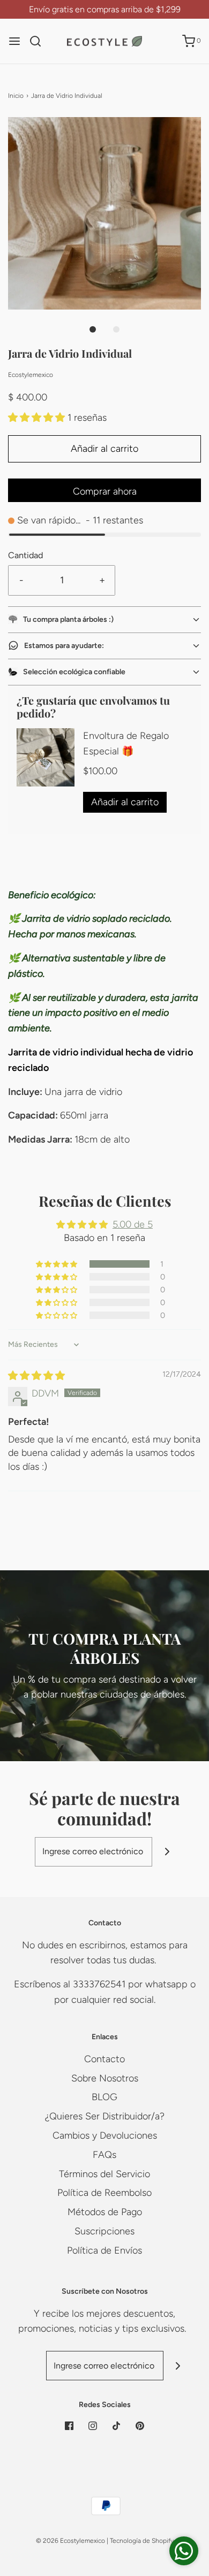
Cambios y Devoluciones (105, 2135)
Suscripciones (104, 2231)
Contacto (104, 2059)
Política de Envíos (104, 2250)
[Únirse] (167, 1852)
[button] (104, 213)
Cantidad (25, 555)
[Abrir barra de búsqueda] (39, 41)
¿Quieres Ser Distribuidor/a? (105, 2116)
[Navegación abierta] (14, 41)
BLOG (104, 2097)
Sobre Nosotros (105, 2078)
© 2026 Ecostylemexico (70, 2541)
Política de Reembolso (104, 2193)
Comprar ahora (105, 491)
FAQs (104, 2155)
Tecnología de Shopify (142, 2541)
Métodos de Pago (105, 2212)
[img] (36, 1376)
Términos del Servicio (104, 2174)
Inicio (16, 96)
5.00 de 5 (133, 1224)
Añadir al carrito (104, 449)
